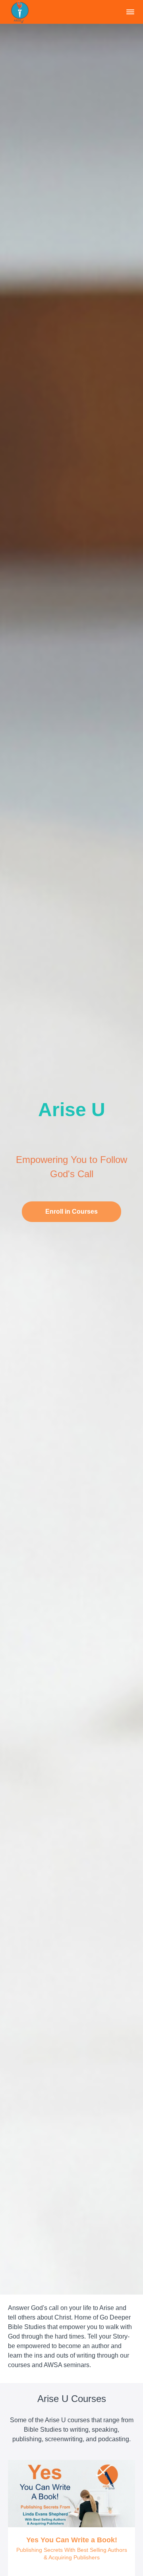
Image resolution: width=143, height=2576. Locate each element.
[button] (130, 12)
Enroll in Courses (71, 1212)
